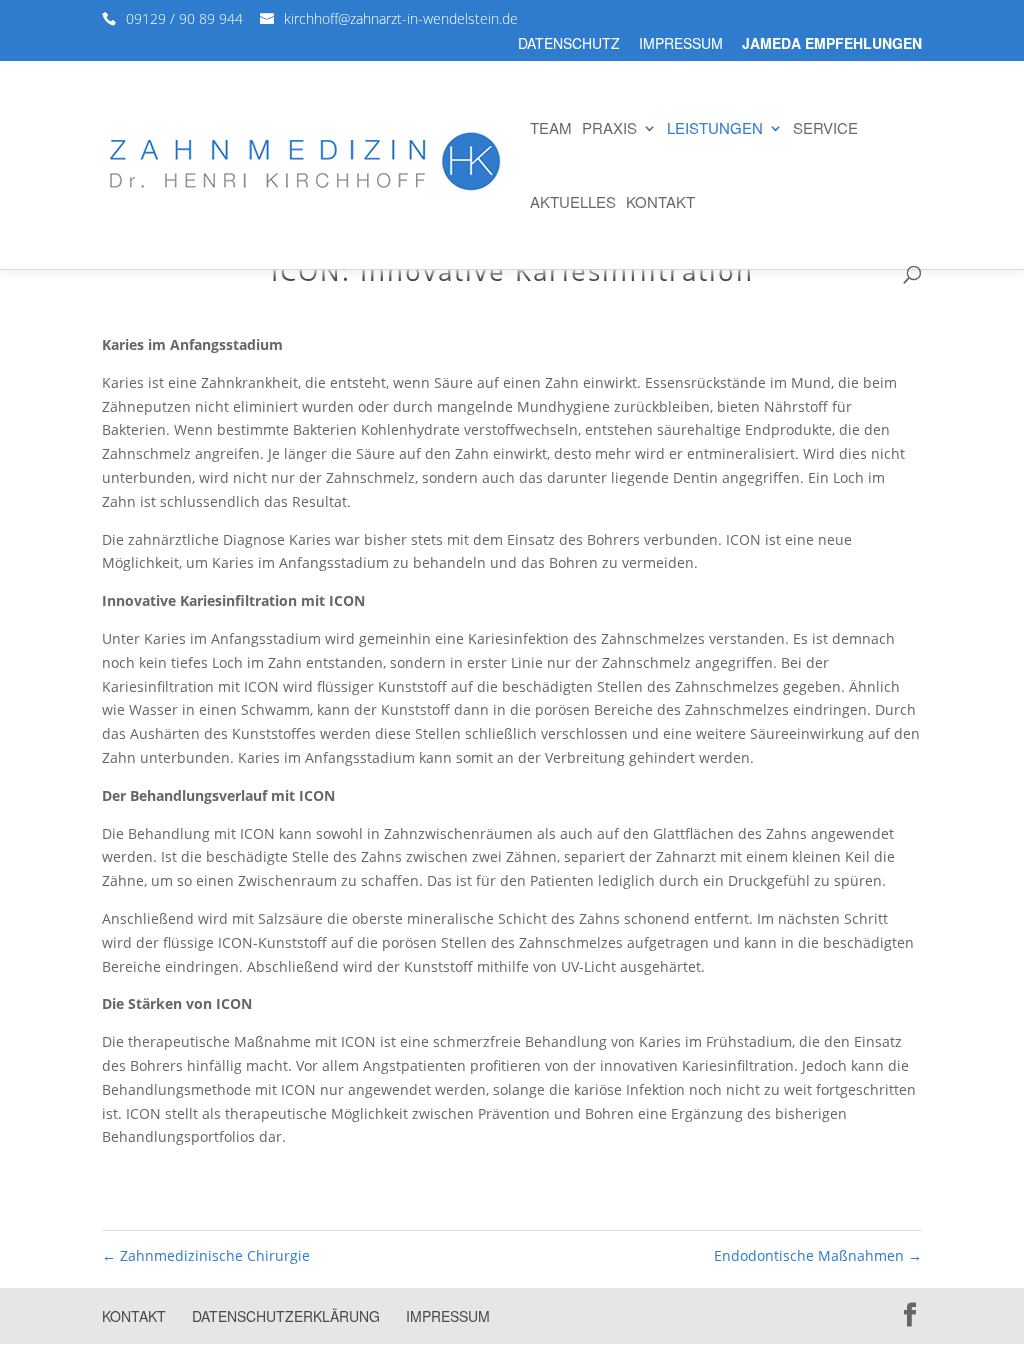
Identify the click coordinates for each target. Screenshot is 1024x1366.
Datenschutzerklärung (286, 1316)
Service (825, 129)
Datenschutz (569, 44)
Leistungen (715, 129)
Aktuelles (573, 203)
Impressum (681, 44)
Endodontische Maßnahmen (818, 1255)
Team (551, 129)
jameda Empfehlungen (832, 44)
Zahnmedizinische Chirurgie (206, 1255)
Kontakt (660, 203)
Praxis (609, 129)
